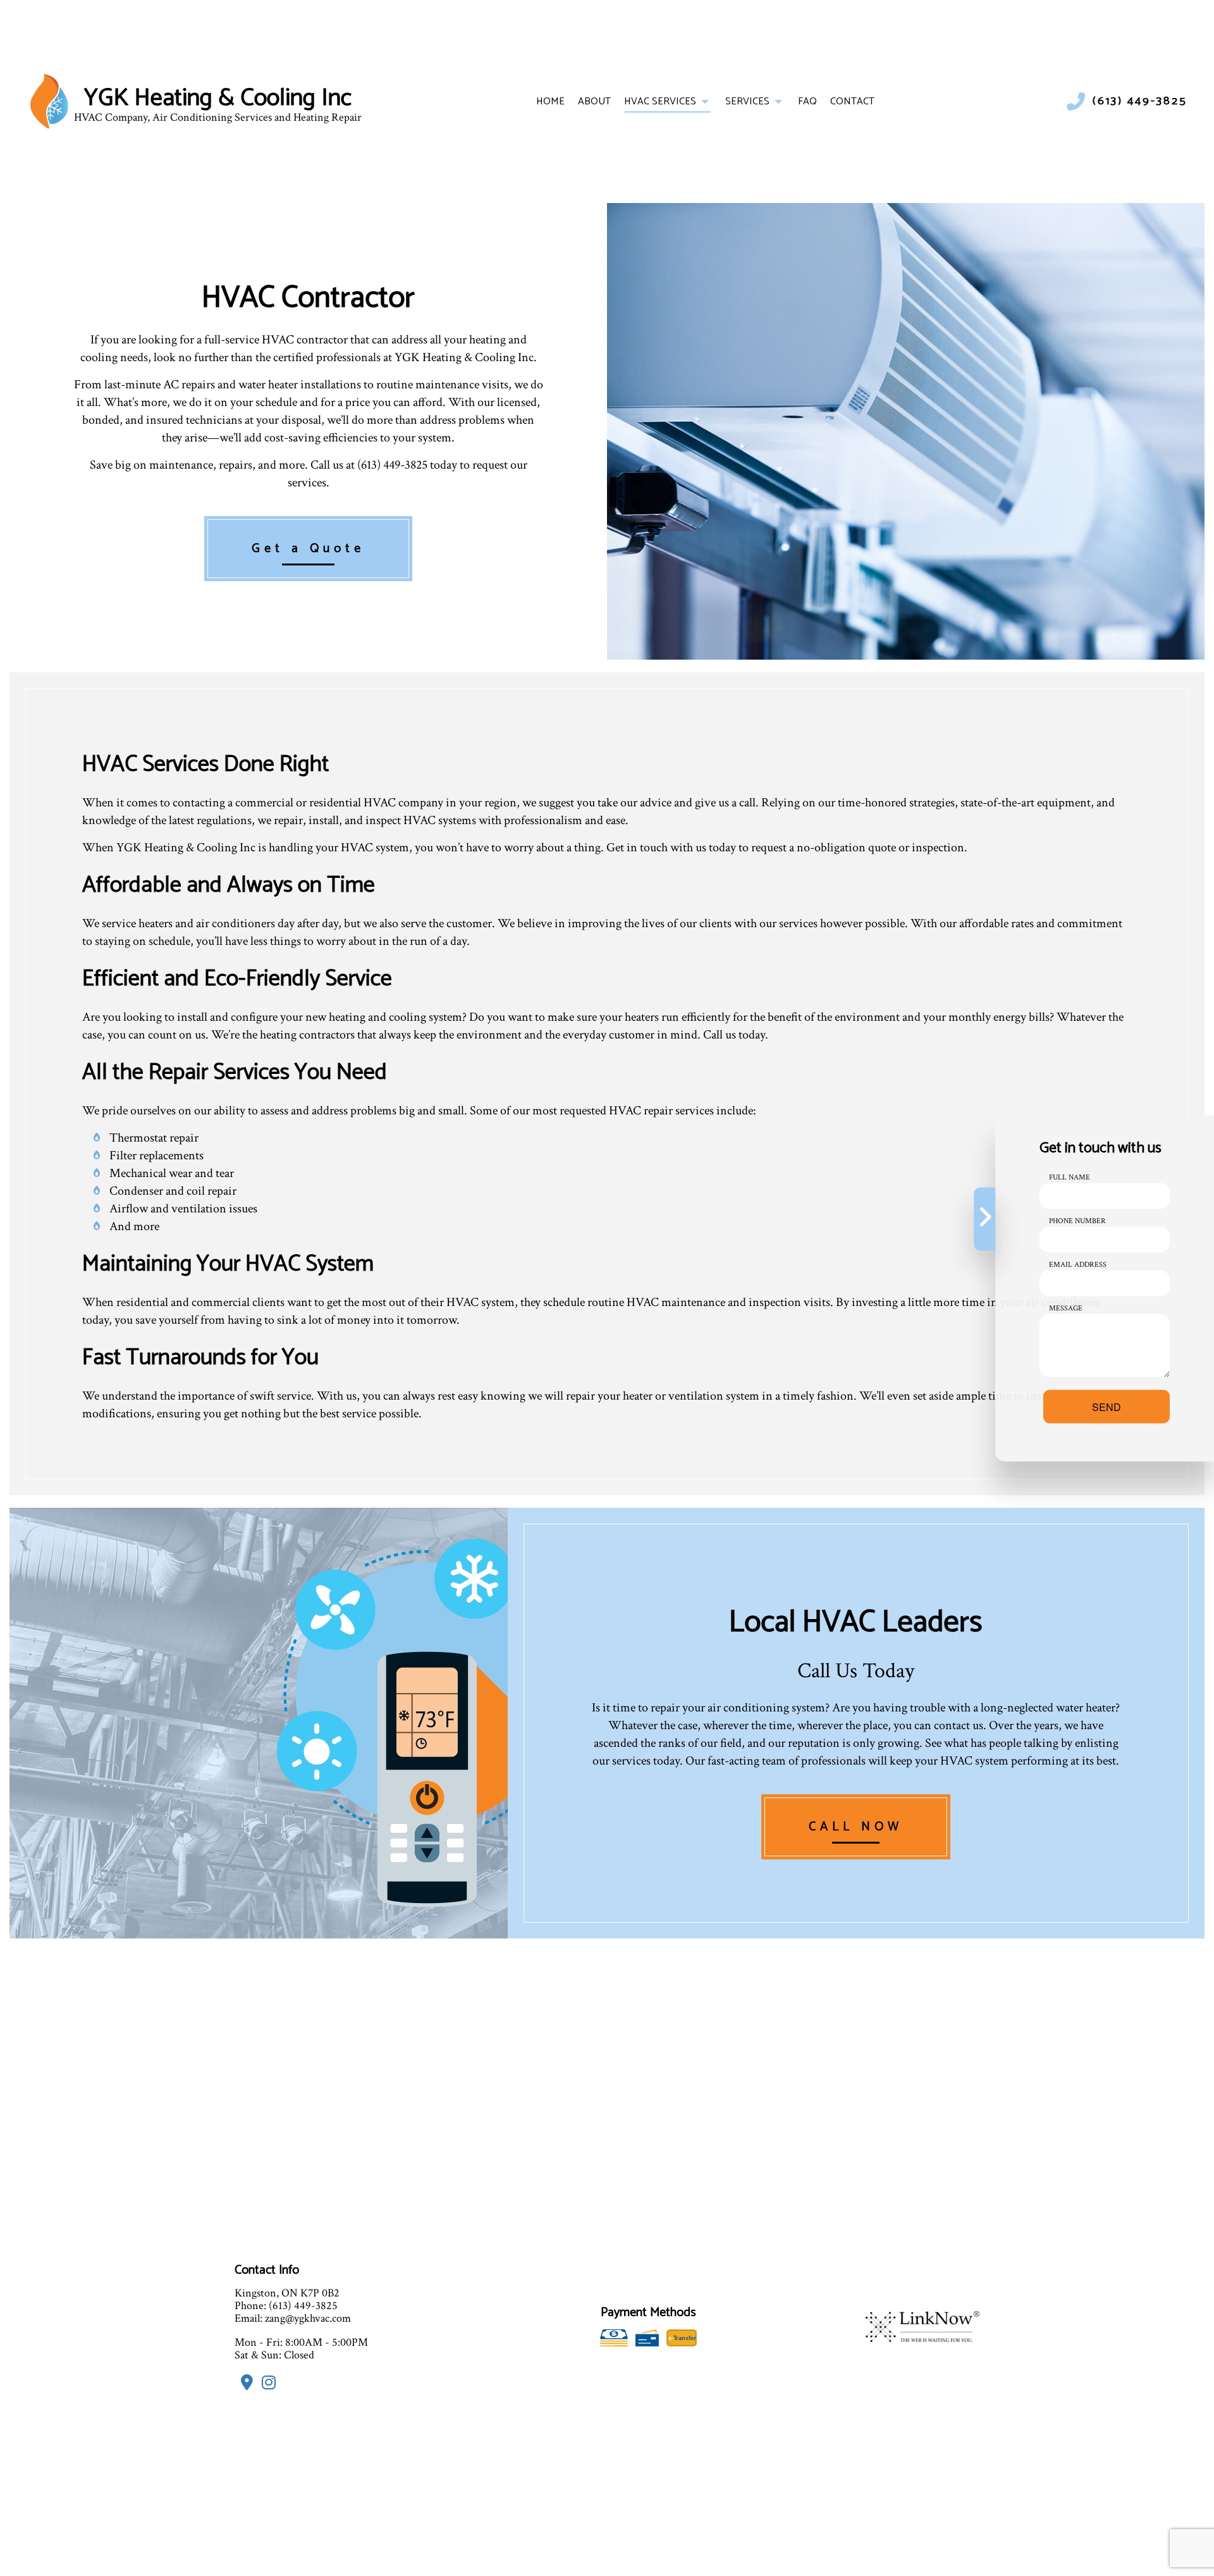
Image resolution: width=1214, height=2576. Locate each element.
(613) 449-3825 (1140, 102)
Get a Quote (308, 549)
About (594, 102)
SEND (1107, 1406)
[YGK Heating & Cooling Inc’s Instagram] (266, 2385)
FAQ (807, 102)
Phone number (1077, 1220)
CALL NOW (856, 1827)
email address (1078, 1264)
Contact (852, 102)
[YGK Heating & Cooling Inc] (49, 101)
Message (1066, 1308)
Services (747, 102)
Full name (1070, 1177)
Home (550, 102)
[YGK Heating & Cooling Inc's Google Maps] (244, 2385)
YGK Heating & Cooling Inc (218, 99)
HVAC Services (660, 102)
